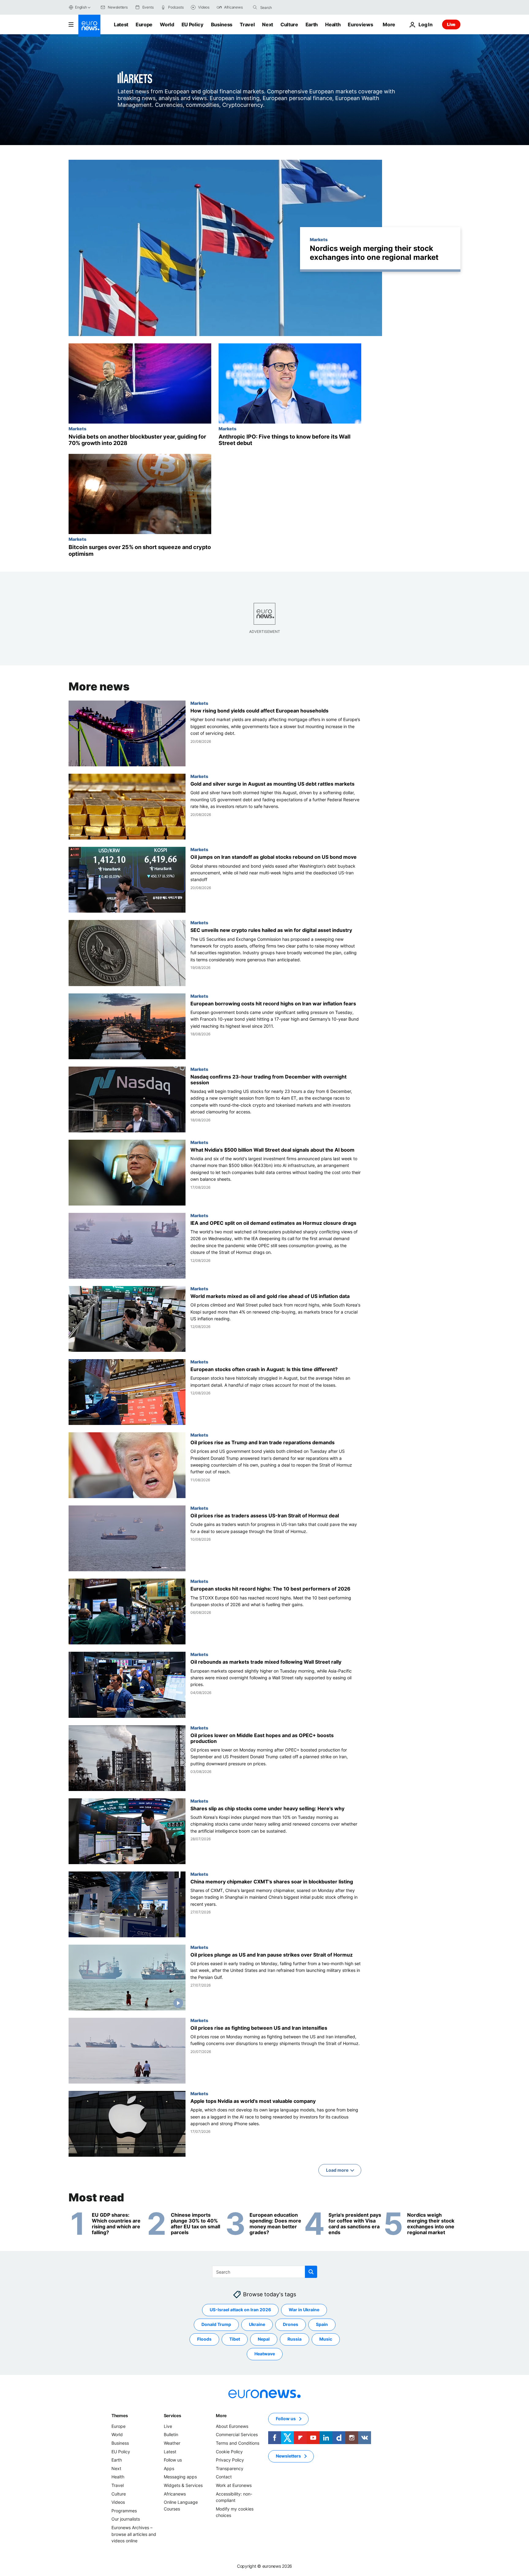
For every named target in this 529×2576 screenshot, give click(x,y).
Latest (121, 24)
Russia (295, 2339)
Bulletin (171, 2434)
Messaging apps (180, 2477)
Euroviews (360, 24)
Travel (247, 24)
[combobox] (286, 7)
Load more (337, 2170)
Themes (120, 2415)
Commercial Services (237, 2434)
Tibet (235, 2339)
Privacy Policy (230, 2460)
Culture (289, 24)
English (81, 7)
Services (173, 2415)
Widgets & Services (183, 2485)
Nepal (264, 2339)
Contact (224, 2477)
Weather (172, 2443)
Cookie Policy (229, 2451)
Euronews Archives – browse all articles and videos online (134, 2534)
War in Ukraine (304, 2310)
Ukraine (257, 2324)
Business (222, 24)
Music (326, 2339)
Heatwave (265, 2354)
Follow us (173, 2460)
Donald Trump (216, 2324)
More (221, 2415)
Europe (144, 24)
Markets (319, 239)
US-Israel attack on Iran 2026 (240, 2310)
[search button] (255, 7)
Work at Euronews (234, 2485)
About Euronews (232, 2426)
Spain (322, 2324)
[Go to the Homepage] (89, 26)
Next (268, 24)
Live (451, 24)
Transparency (230, 2468)
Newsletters (288, 2456)
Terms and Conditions (238, 2443)
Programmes (124, 2510)
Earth (312, 24)
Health (333, 24)
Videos (118, 2502)
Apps (169, 2468)
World (167, 24)
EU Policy (193, 24)
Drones (291, 2324)
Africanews (175, 2494)
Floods (204, 2339)
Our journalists (126, 2519)
